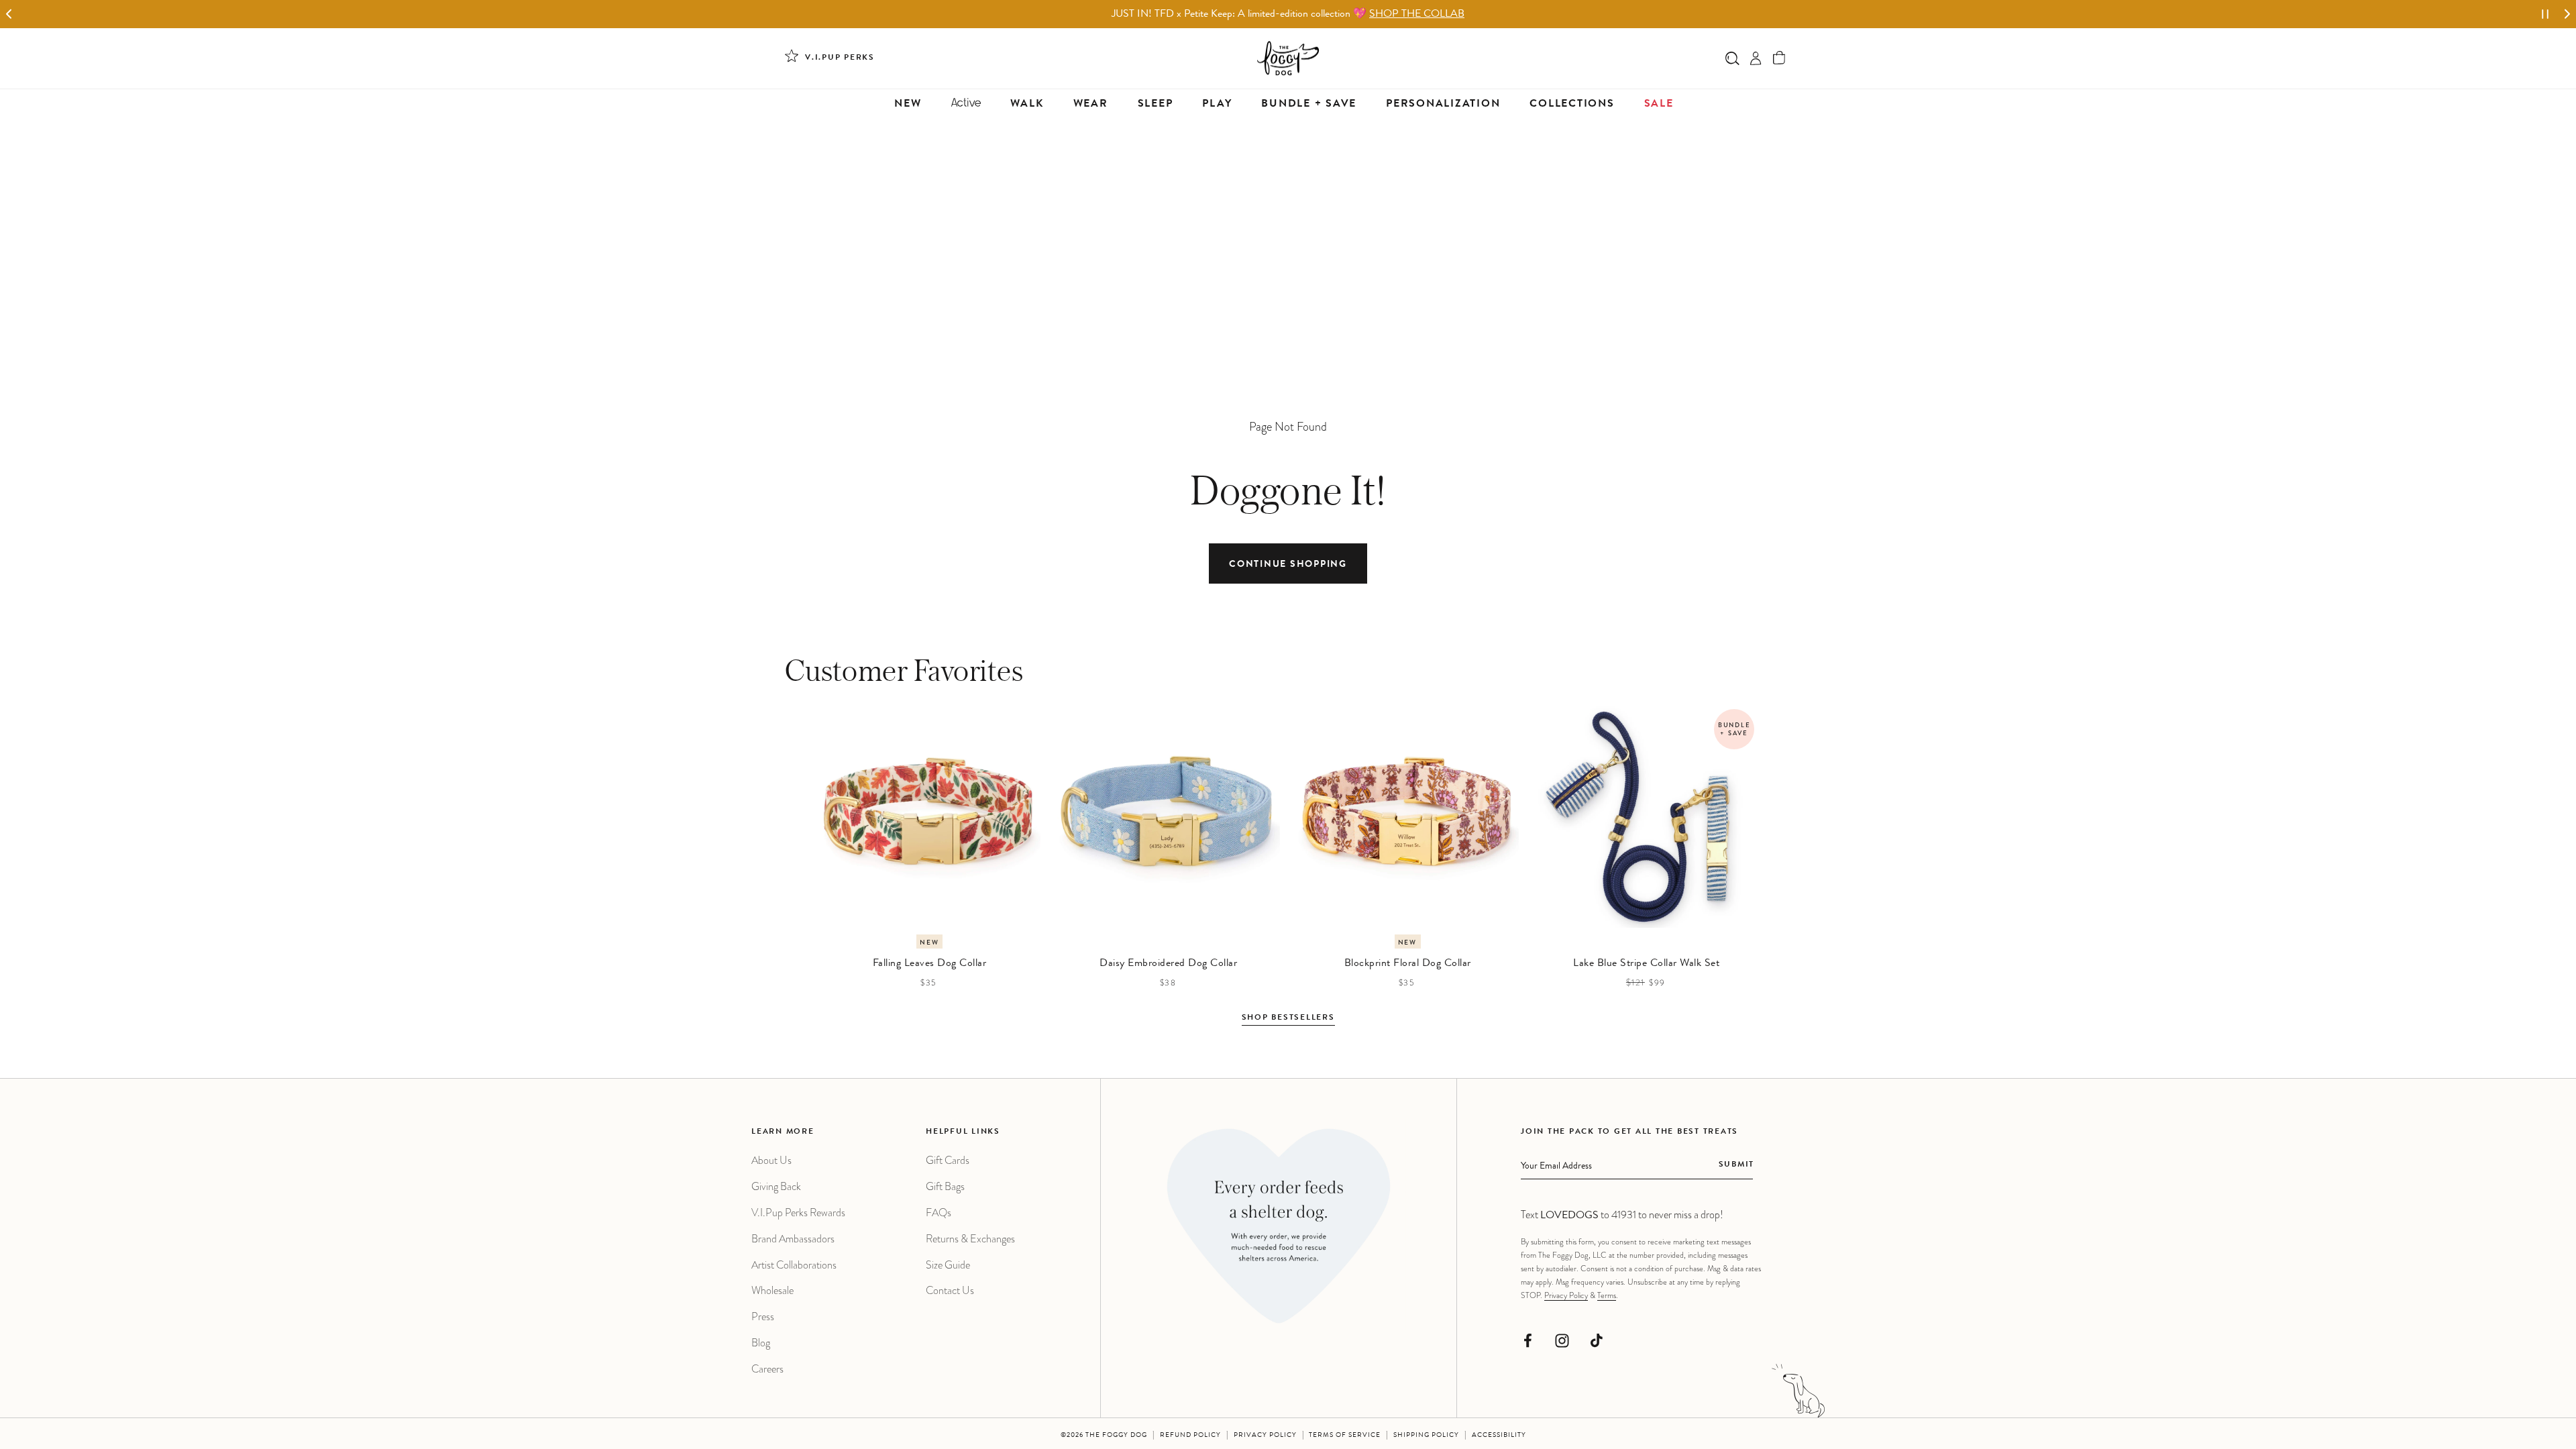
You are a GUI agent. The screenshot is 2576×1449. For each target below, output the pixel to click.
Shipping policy (1426, 1436)
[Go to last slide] (9, 14)
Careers (767, 1369)
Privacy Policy (1566, 1295)
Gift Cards (948, 1160)
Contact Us (950, 1290)
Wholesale (772, 1290)
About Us (771, 1160)
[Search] (1732, 58)
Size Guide (948, 1265)
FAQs (938, 1213)
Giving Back (776, 1186)
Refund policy (1190, 1436)
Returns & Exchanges (970, 1239)
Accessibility (1499, 1436)
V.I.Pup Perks (840, 58)
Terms (1607, 1295)
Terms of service (1345, 1436)
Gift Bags (945, 1186)
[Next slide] (2567, 14)
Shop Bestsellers (1288, 1018)
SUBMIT (1736, 1165)
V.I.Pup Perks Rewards (798, 1213)
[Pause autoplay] (2545, 14)
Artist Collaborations (794, 1265)
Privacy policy (1265, 1436)
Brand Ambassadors (793, 1239)
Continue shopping (1288, 565)
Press (763, 1317)
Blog (761, 1343)
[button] (1779, 58)
